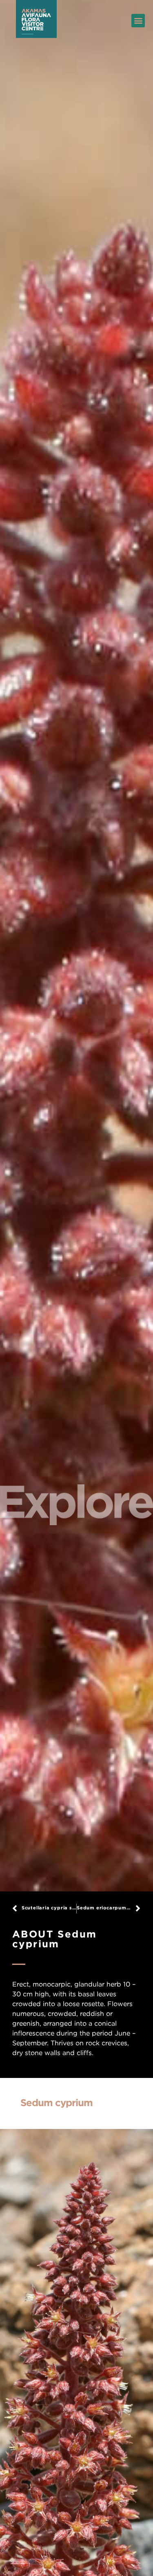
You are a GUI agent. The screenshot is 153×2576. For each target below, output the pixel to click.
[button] (138, 21)
